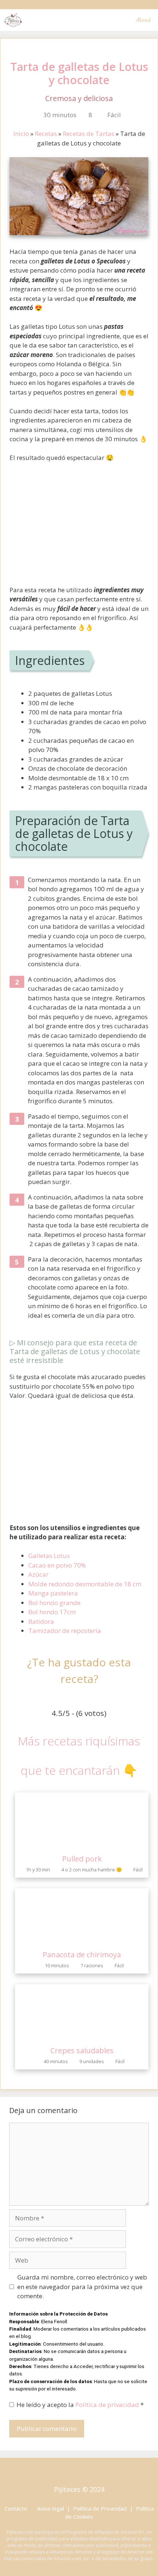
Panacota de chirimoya (82, 1955)
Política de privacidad (108, 2405)
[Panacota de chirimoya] (82, 1941)
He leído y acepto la (80, 2405)
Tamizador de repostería (65, 1631)
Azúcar (38, 1574)
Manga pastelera (53, 1593)
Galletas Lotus (49, 1556)
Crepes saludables (82, 2050)
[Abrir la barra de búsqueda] (107, 20)
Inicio (21, 134)
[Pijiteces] (13, 20)
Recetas (46, 134)
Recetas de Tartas (89, 134)
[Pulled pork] (82, 1845)
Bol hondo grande (54, 1603)
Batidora (41, 1621)
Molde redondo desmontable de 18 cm (85, 1584)
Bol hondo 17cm (52, 1612)
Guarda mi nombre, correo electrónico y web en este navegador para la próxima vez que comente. (82, 2287)
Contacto (16, 2508)
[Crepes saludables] (82, 2037)
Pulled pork (82, 1859)
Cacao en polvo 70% (57, 1565)
